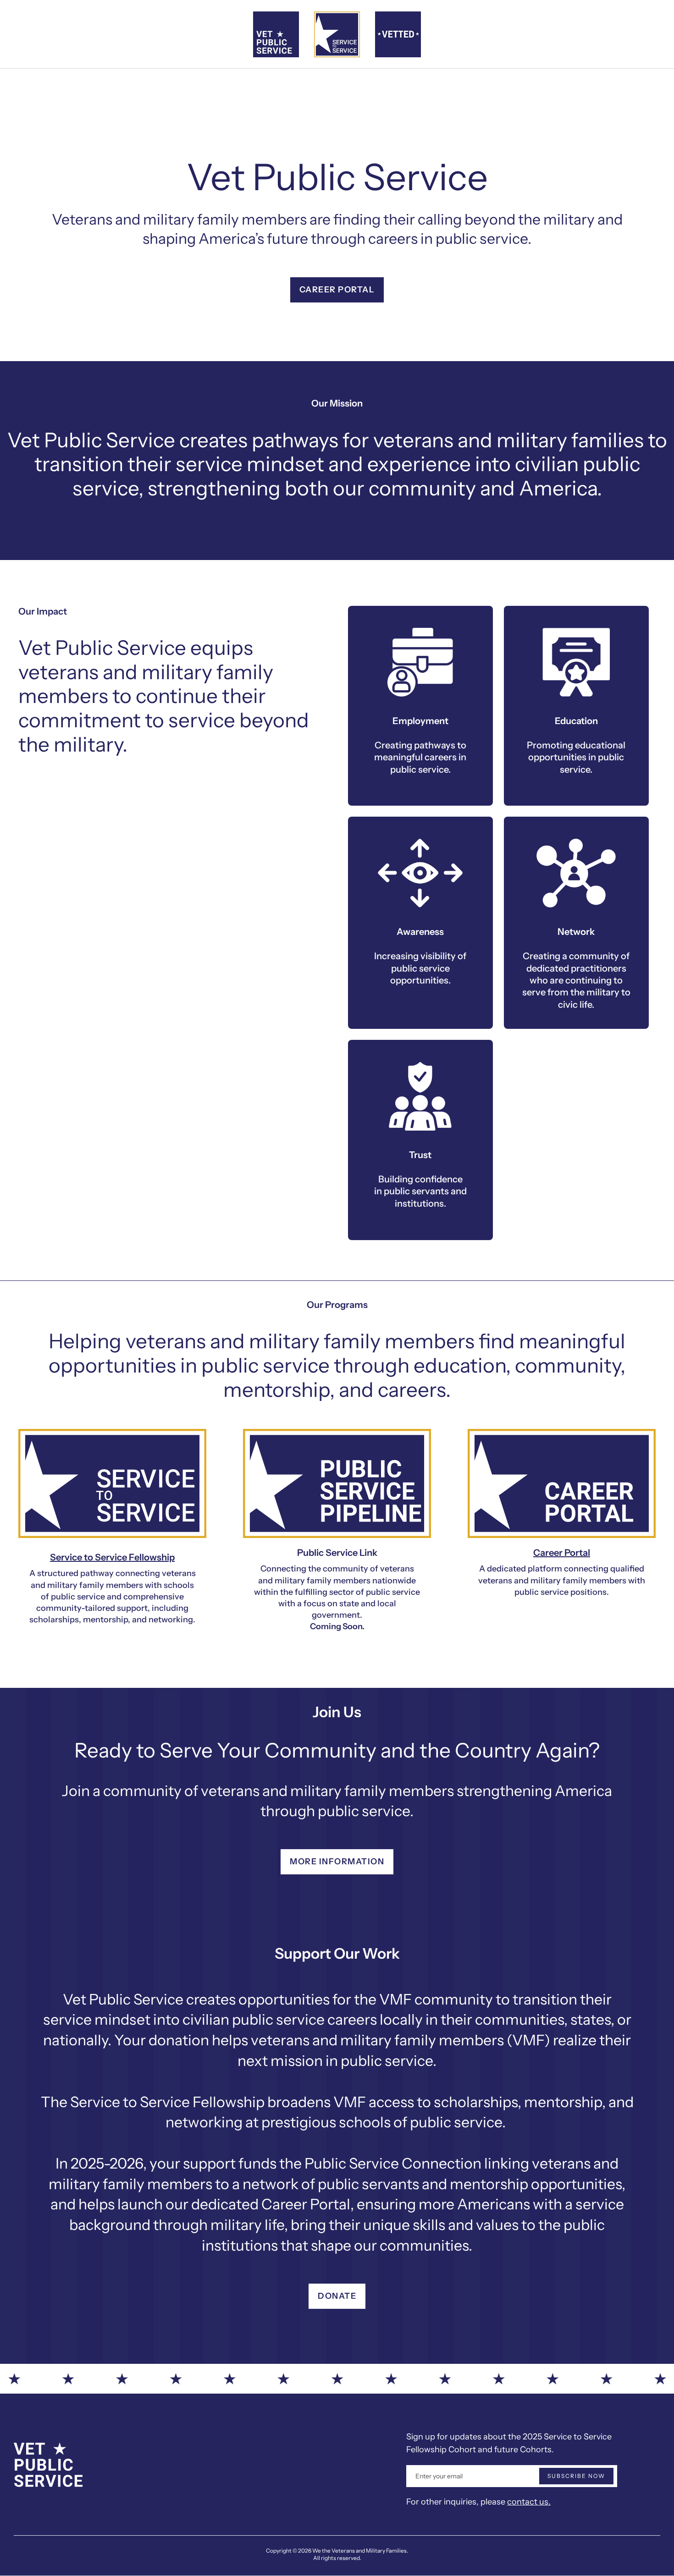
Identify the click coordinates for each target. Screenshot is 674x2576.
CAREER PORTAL (337, 290)
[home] (276, 34)
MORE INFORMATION (337, 1862)
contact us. (529, 2502)
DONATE (337, 2296)
